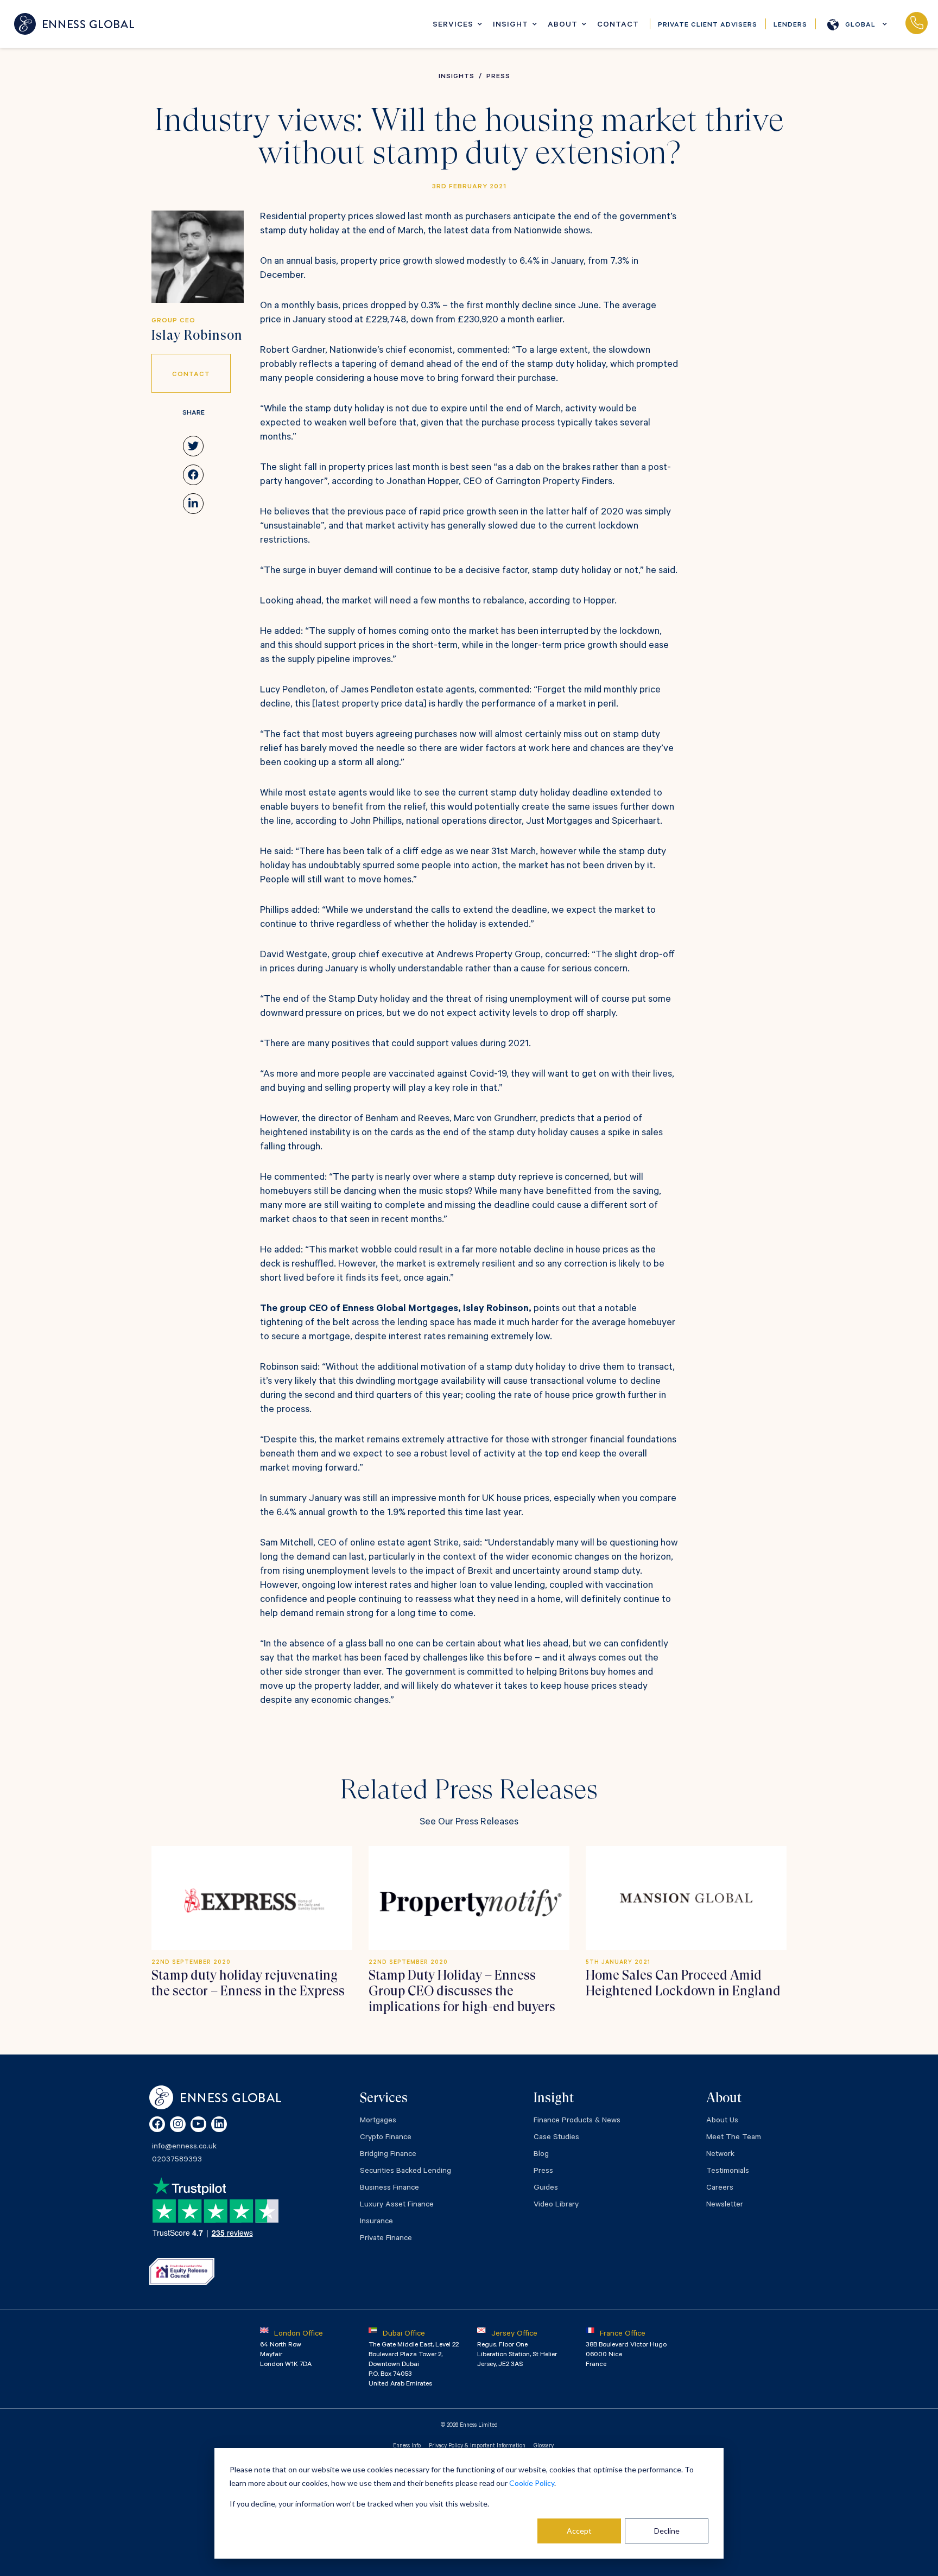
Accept (579, 2531)
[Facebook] (157, 2124)
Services (453, 26)
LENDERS (790, 26)
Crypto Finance (386, 2138)
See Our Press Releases (469, 1823)
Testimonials (728, 2172)
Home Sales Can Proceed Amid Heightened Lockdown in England (683, 1983)
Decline (667, 2531)
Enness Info (407, 2446)
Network (720, 2155)
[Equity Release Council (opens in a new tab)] (182, 2272)
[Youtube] (198, 2124)
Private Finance (386, 2239)
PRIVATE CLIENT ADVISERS (708, 26)
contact (191, 375)
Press (543, 2172)
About (563, 26)
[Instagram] (178, 2124)
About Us (722, 2121)
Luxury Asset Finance (397, 2205)
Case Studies (556, 2138)
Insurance (376, 2222)
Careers (720, 2189)
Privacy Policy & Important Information (477, 2446)
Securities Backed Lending (405, 2172)
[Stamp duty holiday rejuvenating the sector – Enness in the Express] (252, 1898)
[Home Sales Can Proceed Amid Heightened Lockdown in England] (686, 1898)
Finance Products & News (577, 2121)
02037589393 (916, 24)
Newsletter (725, 2205)
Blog (541, 2155)
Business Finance (389, 2189)
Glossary (544, 2446)
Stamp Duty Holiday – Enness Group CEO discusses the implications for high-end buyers (462, 1991)
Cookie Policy (532, 2483)
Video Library (556, 2205)
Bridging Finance (388, 2155)
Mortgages (378, 2121)
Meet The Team (734, 2138)
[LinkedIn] (219, 2124)
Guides (546, 2189)
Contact (618, 26)
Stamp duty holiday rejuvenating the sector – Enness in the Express (248, 1983)
